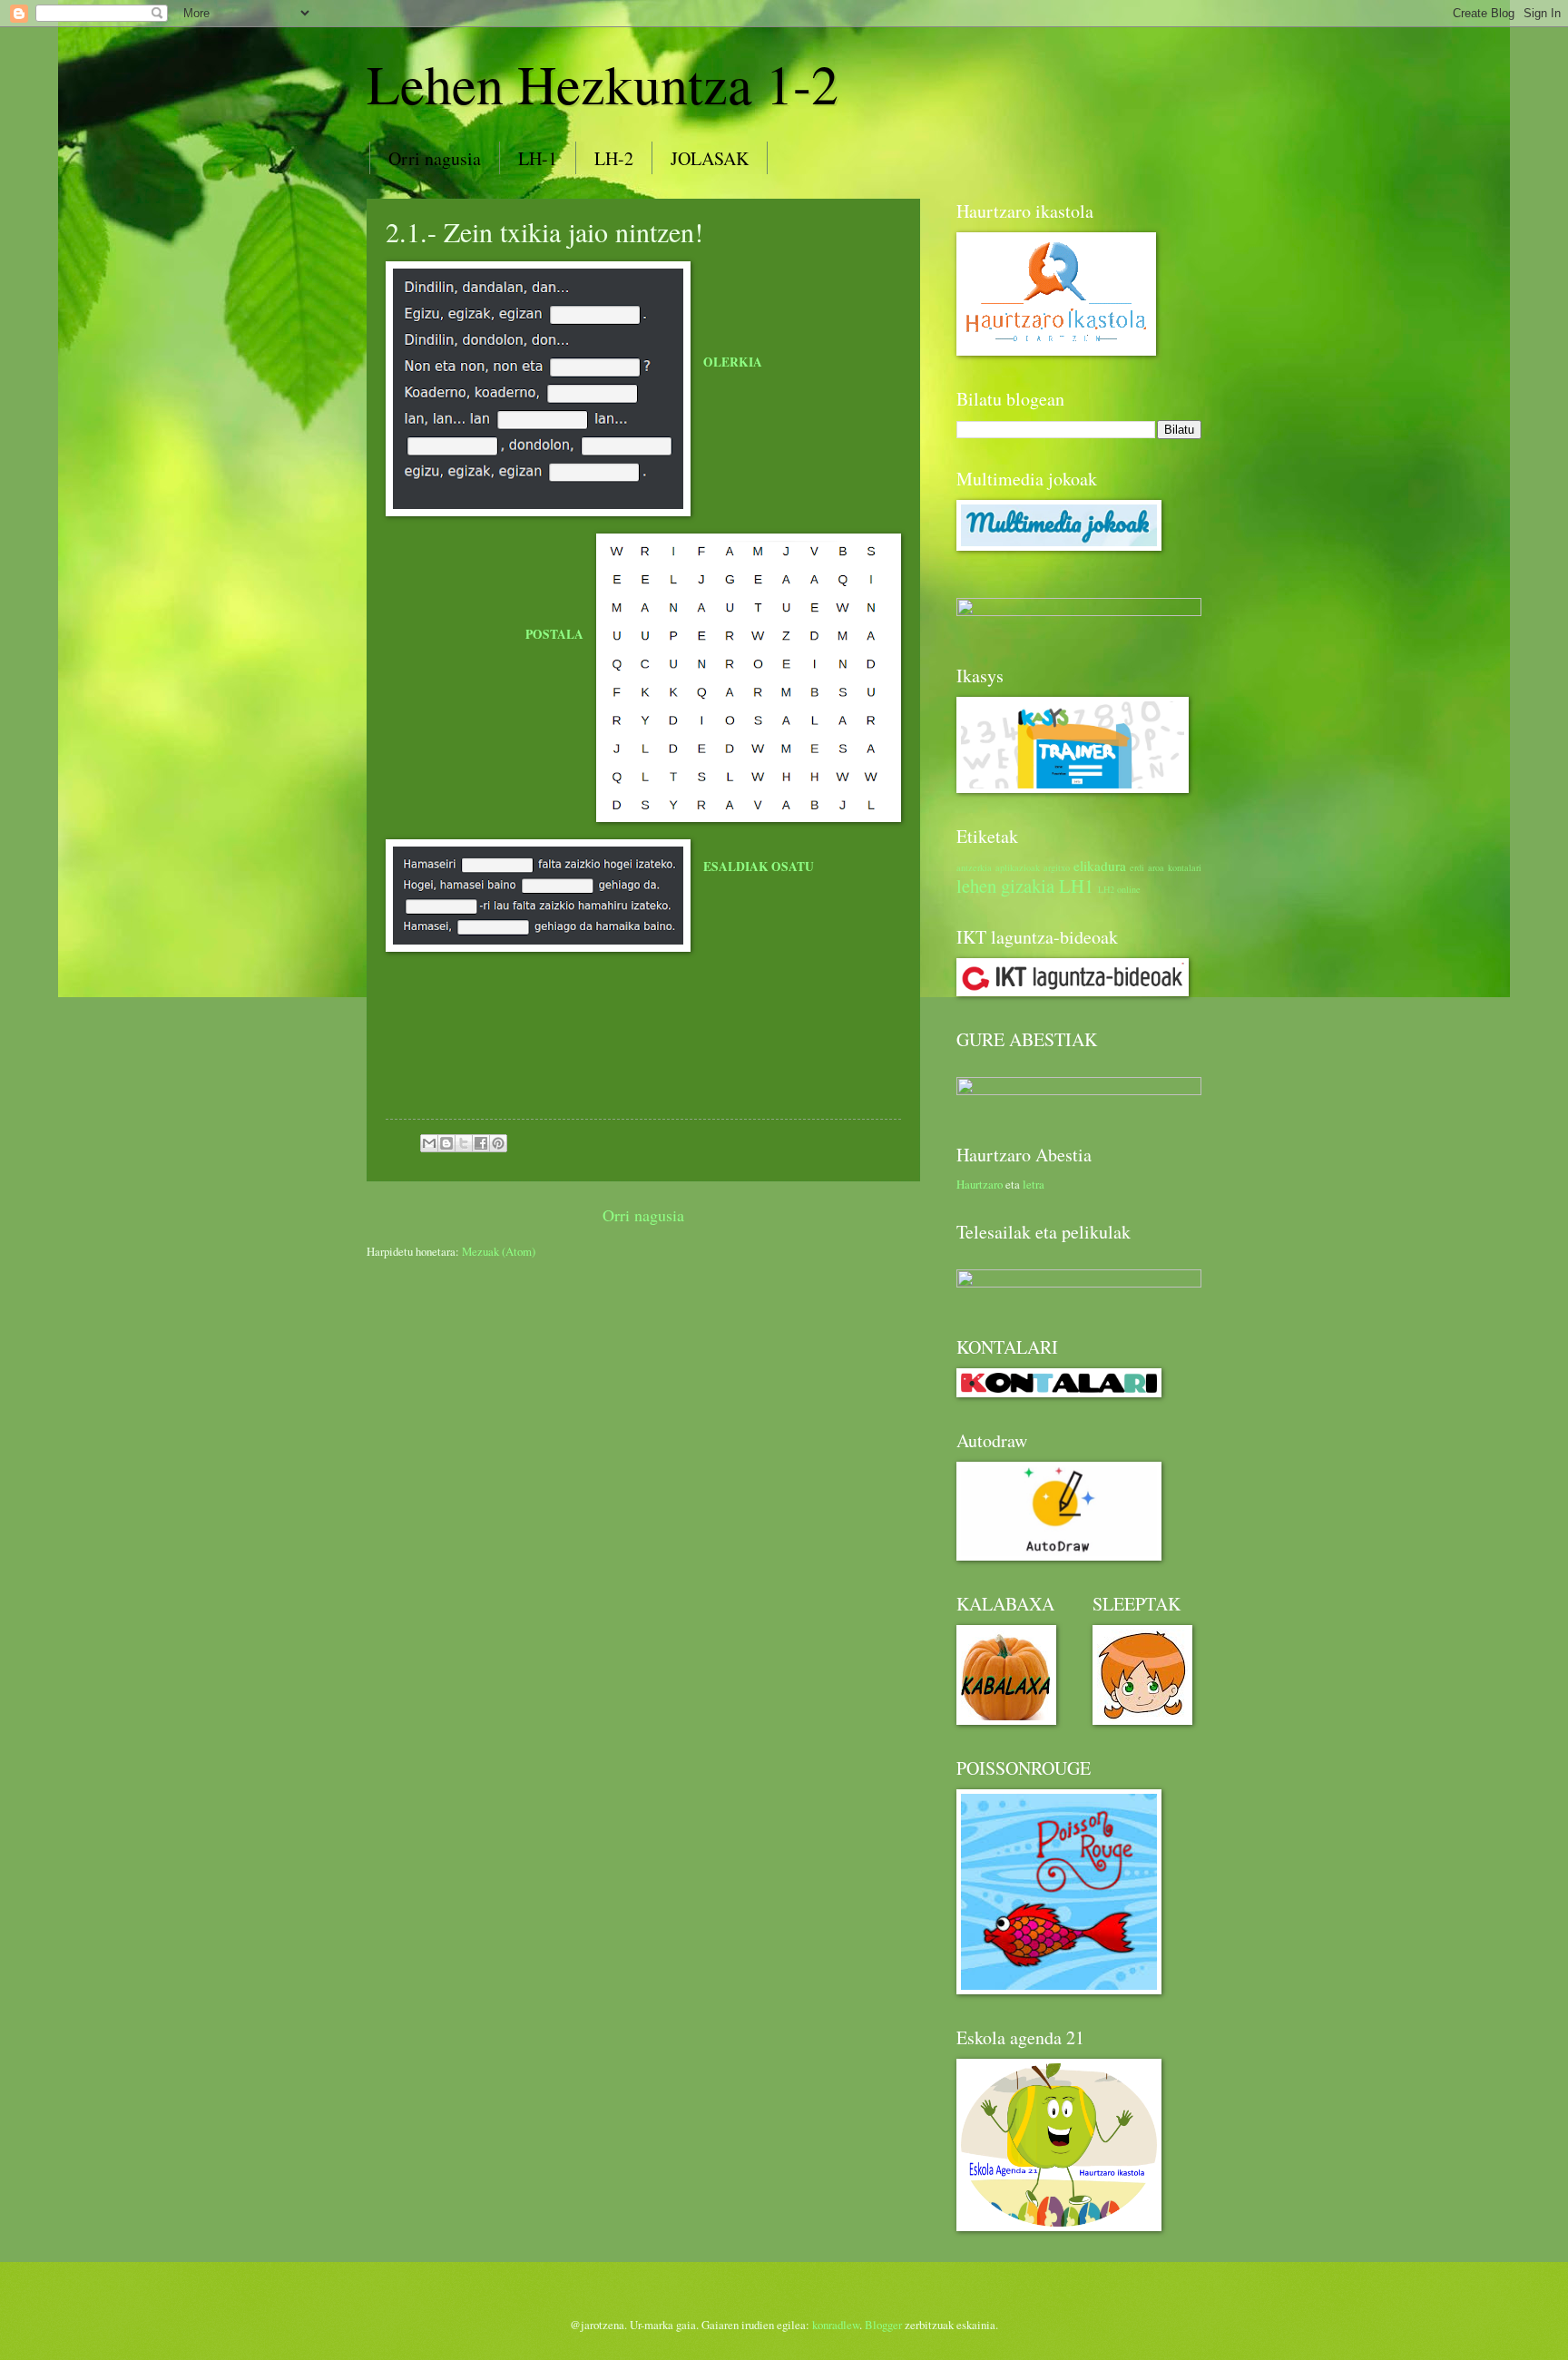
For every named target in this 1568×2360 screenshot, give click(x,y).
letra (1034, 1184)
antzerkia (974, 867)
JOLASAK (710, 158)
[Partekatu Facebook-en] (481, 1143)
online (1129, 889)
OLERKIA (733, 362)
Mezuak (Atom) (499, 1251)
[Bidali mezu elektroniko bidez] (429, 1143)
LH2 (1106, 889)
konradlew (836, 2325)
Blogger (883, 2325)
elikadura (1100, 866)
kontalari (1185, 867)
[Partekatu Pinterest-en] (498, 1143)
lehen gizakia (1005, 886)
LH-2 (614, 158)
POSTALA (554, 634)
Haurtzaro (980, 1184)
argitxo (1057, 867)
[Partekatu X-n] (464, 1143)
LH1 (1076, 886)
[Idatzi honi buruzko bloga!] (446, 1143)
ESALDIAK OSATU (759, 867)
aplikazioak (1018, 867)
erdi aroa (1147, 867)
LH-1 (538, 158)
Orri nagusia (435, 158)
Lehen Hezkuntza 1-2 (603, 83)
